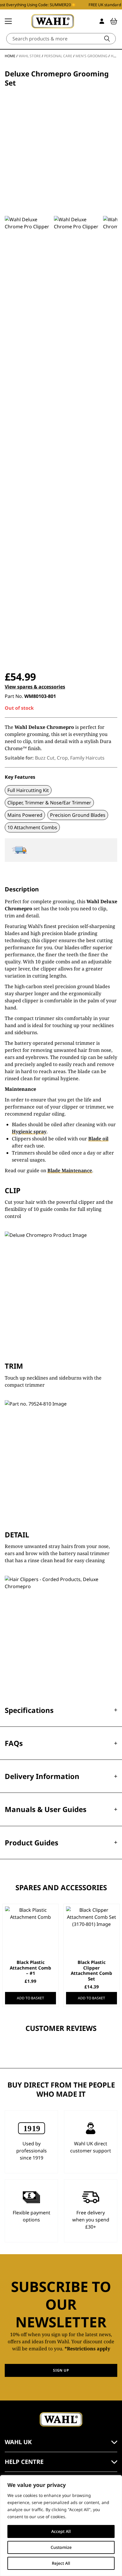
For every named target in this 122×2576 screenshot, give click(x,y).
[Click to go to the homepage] (53, 21)
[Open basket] (114, 21)
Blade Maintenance (70, 1170)
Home (10, 56)
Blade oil (98, 1139)
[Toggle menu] (8, 21)
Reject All (61, 2563)
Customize (61, 2547)
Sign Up (61, 2370)
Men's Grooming (91, 56)
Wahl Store (30, 56)
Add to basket (30, 1998)
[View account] (102, 21)
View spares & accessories (35, 687)
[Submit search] (107, 39)
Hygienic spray (29, 1132)
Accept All (61, 2531)
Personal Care (58, 56)
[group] (27, 437)
